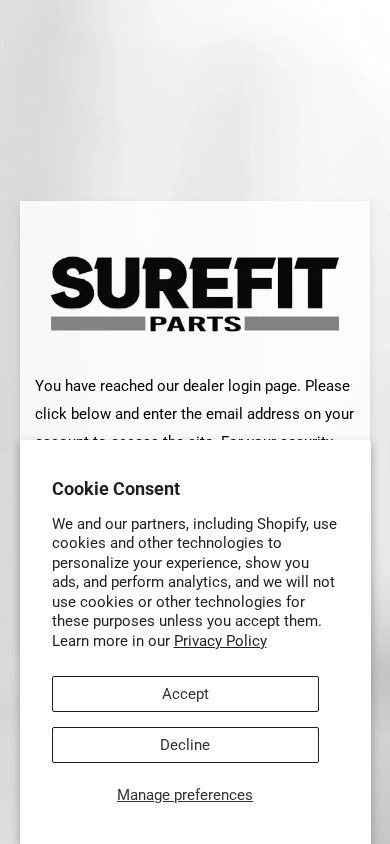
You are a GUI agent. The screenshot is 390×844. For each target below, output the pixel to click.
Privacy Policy (220, 641)
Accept (185, 694)
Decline (185, 745)
